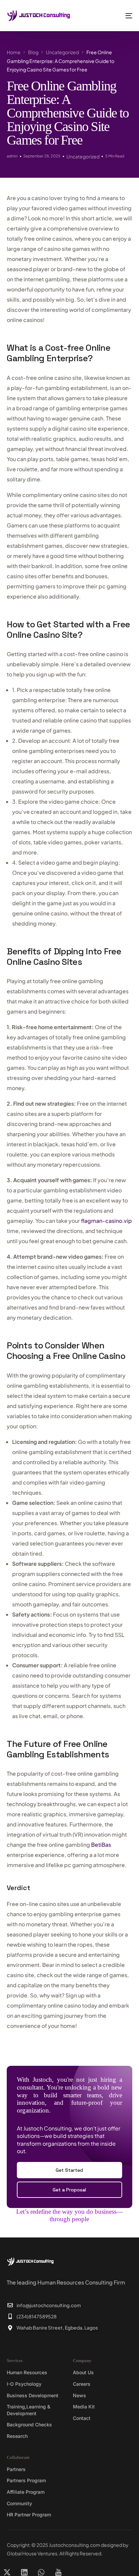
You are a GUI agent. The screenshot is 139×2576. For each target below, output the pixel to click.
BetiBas (101, 1845)
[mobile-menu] (123, 16)
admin (12, 156)
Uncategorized (83, 156)
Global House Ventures (32, 2553)
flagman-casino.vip (106, 1221)
